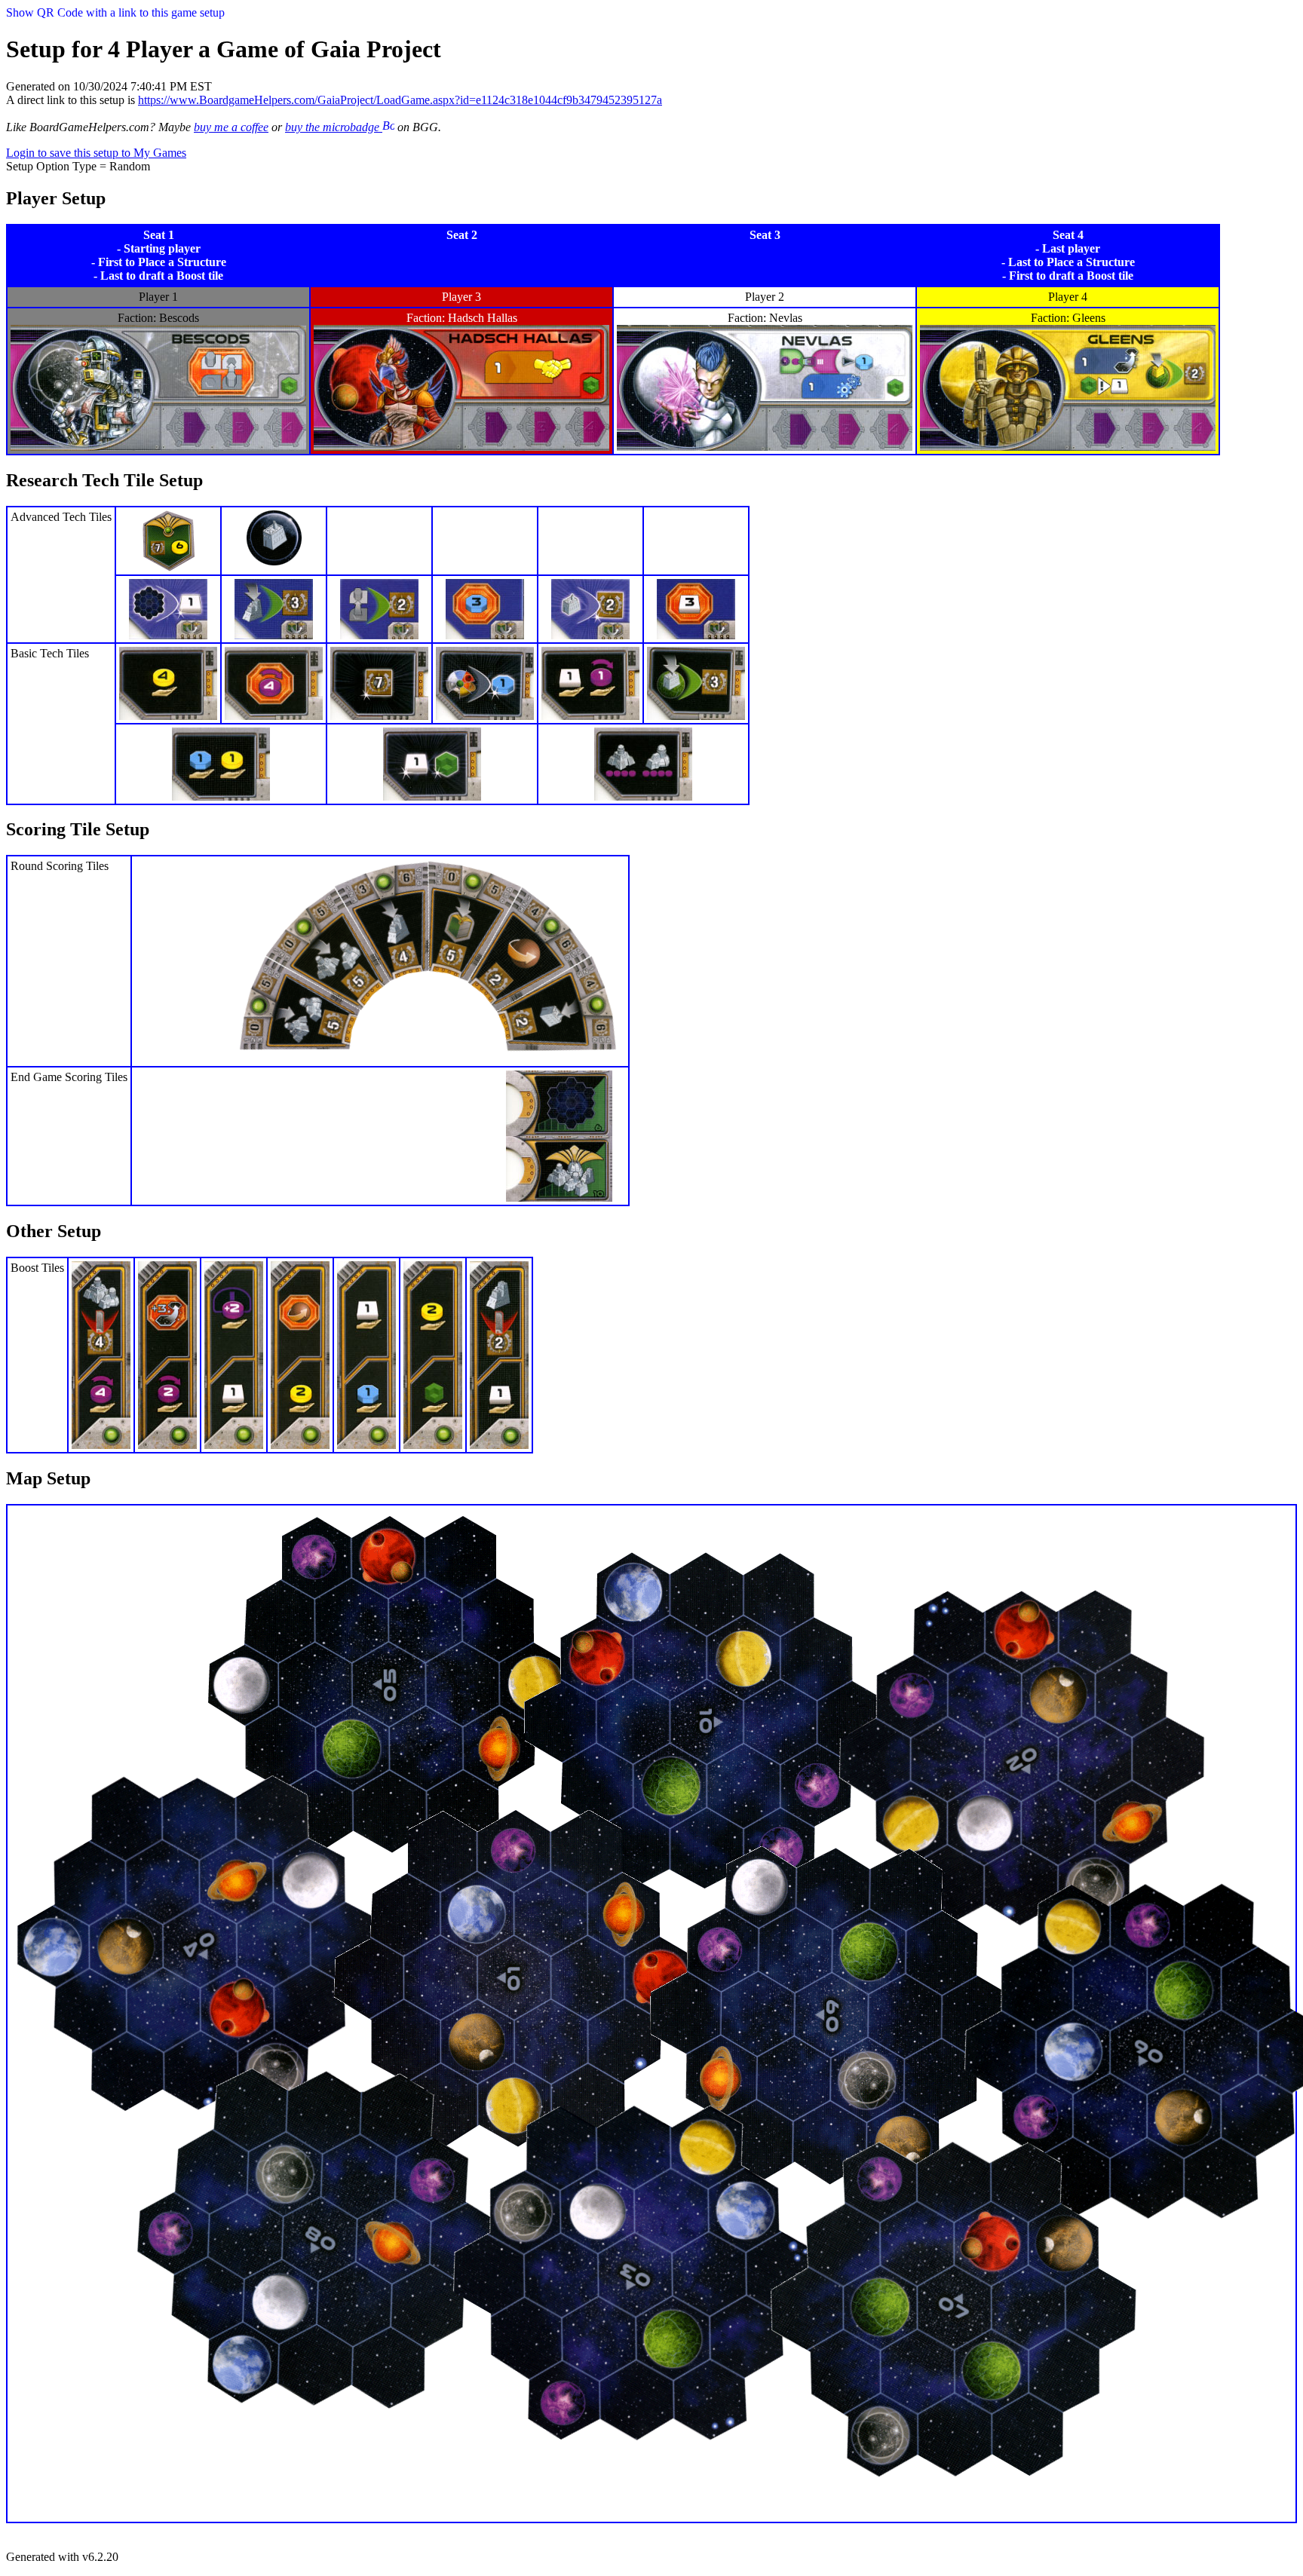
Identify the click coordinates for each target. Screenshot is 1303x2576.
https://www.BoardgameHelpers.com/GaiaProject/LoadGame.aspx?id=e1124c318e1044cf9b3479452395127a (400, 100)
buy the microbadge (334, 127)
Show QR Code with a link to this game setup (115, 12)
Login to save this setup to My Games (96, 153)
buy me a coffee (231, 127)
